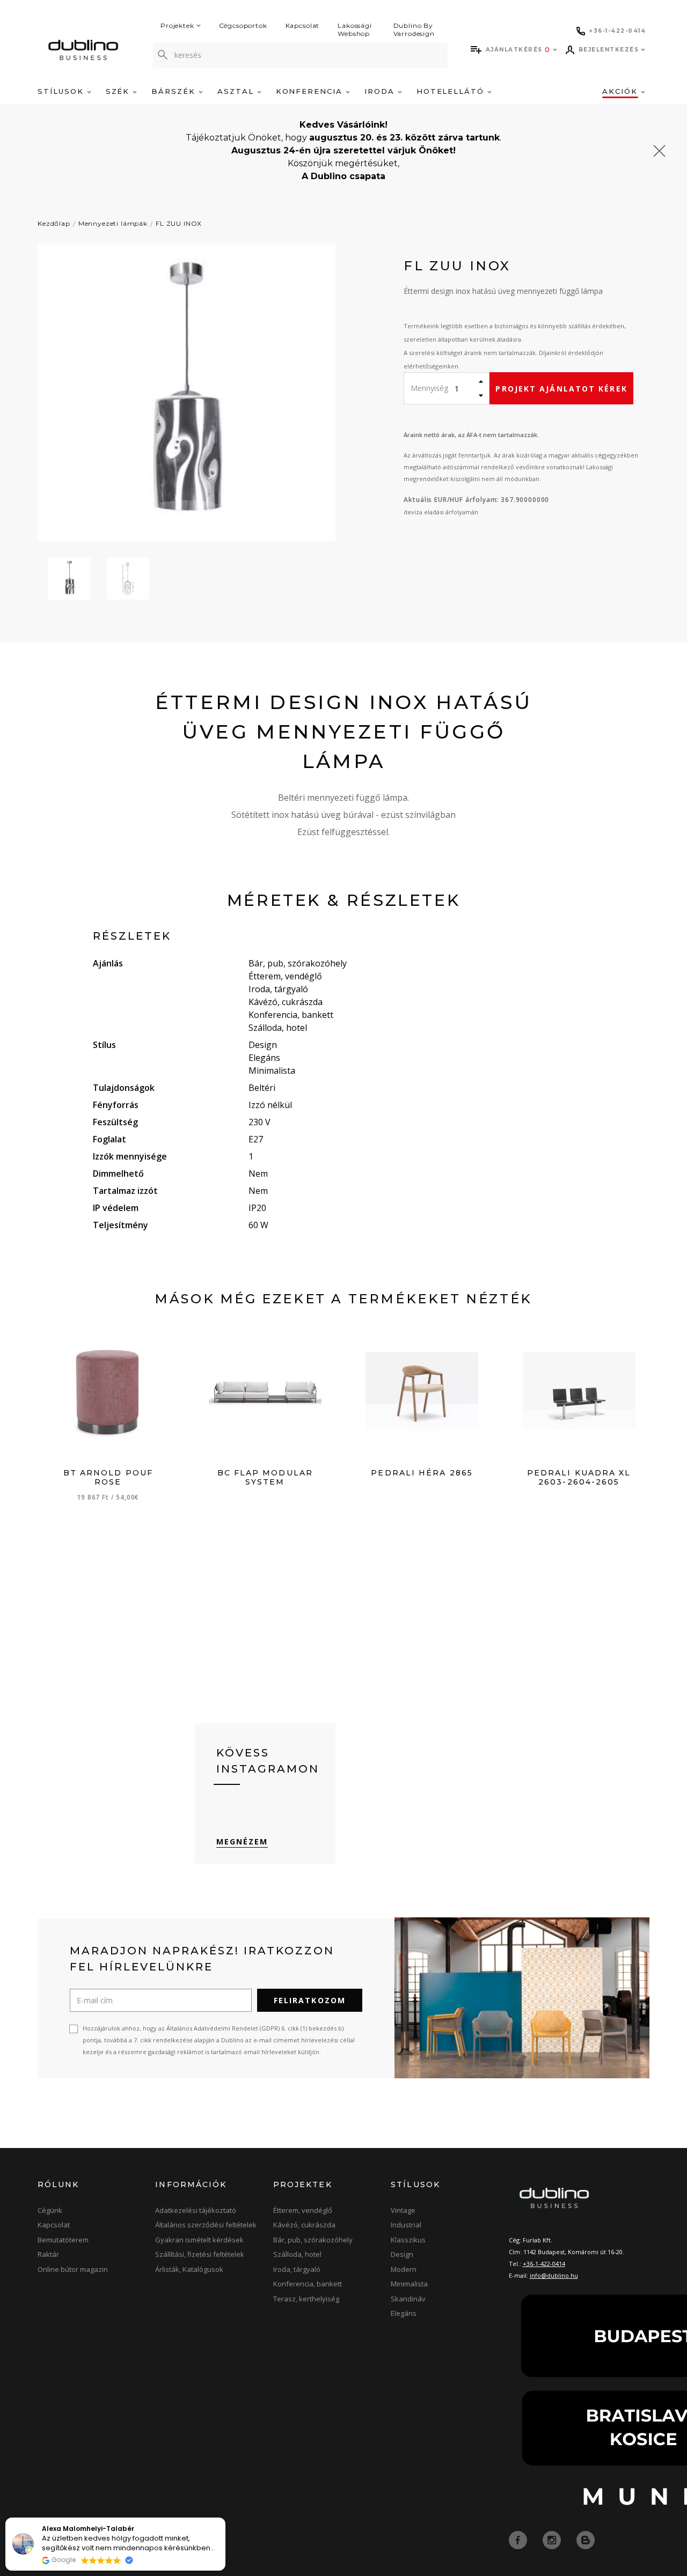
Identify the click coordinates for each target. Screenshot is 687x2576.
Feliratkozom (310, 2000)
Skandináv (408, 2299)
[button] (225, 2518)
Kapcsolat (303, 25)
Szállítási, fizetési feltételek (200, 2254)
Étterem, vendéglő (303, 2210)
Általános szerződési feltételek (206, 2225)
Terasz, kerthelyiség (306, 2299)
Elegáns (404, 2313)
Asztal (237, 91)
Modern (404, 2269)
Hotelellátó (452, 91)
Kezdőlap (54, 223)
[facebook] (519, 2539)
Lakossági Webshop (355, 29)
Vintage (403, 2210)
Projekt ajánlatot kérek (561, 389)
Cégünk (50, 2210)
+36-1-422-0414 (544, 2264)
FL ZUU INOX (179, 223)
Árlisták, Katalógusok (189, 2269)
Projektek (177, 25)
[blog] (586, 2539)
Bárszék (175, 91)
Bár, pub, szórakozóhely (313, 2240)
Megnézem (242, 1841)
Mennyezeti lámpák (113, 223)
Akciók (622, 91)
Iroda (381, 91)
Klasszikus (408, 2240)
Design (402, 2254)
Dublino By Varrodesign (414, 29)
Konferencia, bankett (308, 2284)
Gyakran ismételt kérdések (199, 2240)
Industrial (406, 2225)
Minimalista (409, 2284)
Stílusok (62, 91)
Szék (119, 91)
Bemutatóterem (63, 2240)
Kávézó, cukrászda (304, 2225)
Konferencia (311, 91)
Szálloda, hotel (297, 2254)
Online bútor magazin (73, 2269)
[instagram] (553, 2539)
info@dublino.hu (554, 2275)
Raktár (48, 2254)
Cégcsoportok (243, 25)
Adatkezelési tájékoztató (196, 2210)
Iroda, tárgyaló (297, 2269)
